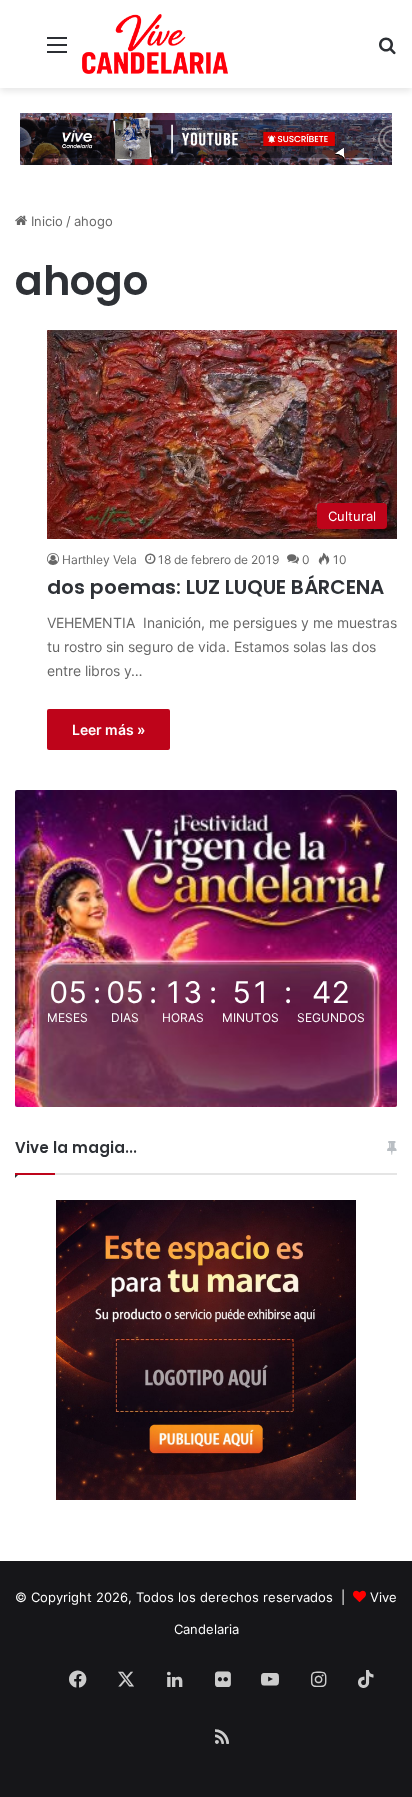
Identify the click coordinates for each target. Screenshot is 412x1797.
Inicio (45, 221)
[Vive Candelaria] (155, 44)
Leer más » (108, 729)
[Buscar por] (387, 51)
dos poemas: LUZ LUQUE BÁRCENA (215, 587)
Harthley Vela (99, 559)
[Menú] (57, 51)
